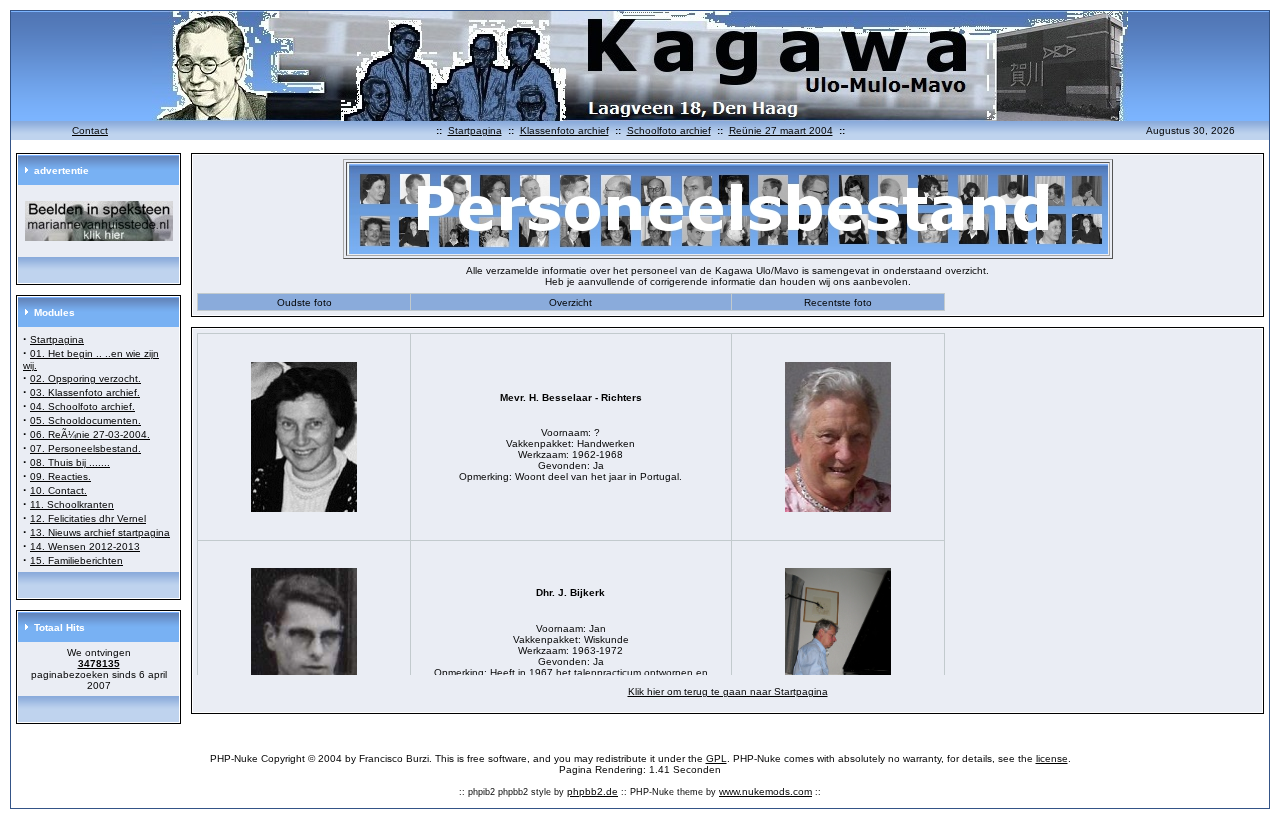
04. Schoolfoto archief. (82, 406)
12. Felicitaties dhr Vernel (88, 518)
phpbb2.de (592, 791)
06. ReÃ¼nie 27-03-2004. (90, 434)
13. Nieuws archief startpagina (100, 532)
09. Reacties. (60, 476)
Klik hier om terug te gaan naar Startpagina (728, 691)
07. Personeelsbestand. (85, 448)
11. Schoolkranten (72, 504)
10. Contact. (58, 490)
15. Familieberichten (76, 560)
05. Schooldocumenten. (85, 420)
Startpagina (475, 130)
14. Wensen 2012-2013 (85, 546)
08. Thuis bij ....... (70, 462)
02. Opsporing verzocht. (85, 378)
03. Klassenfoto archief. (85, 392)
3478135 (99, 663)
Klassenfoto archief (564, 130)
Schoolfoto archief (669, 130)
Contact (90, 130)
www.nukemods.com (765, 791)
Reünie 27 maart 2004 (781, 130)
